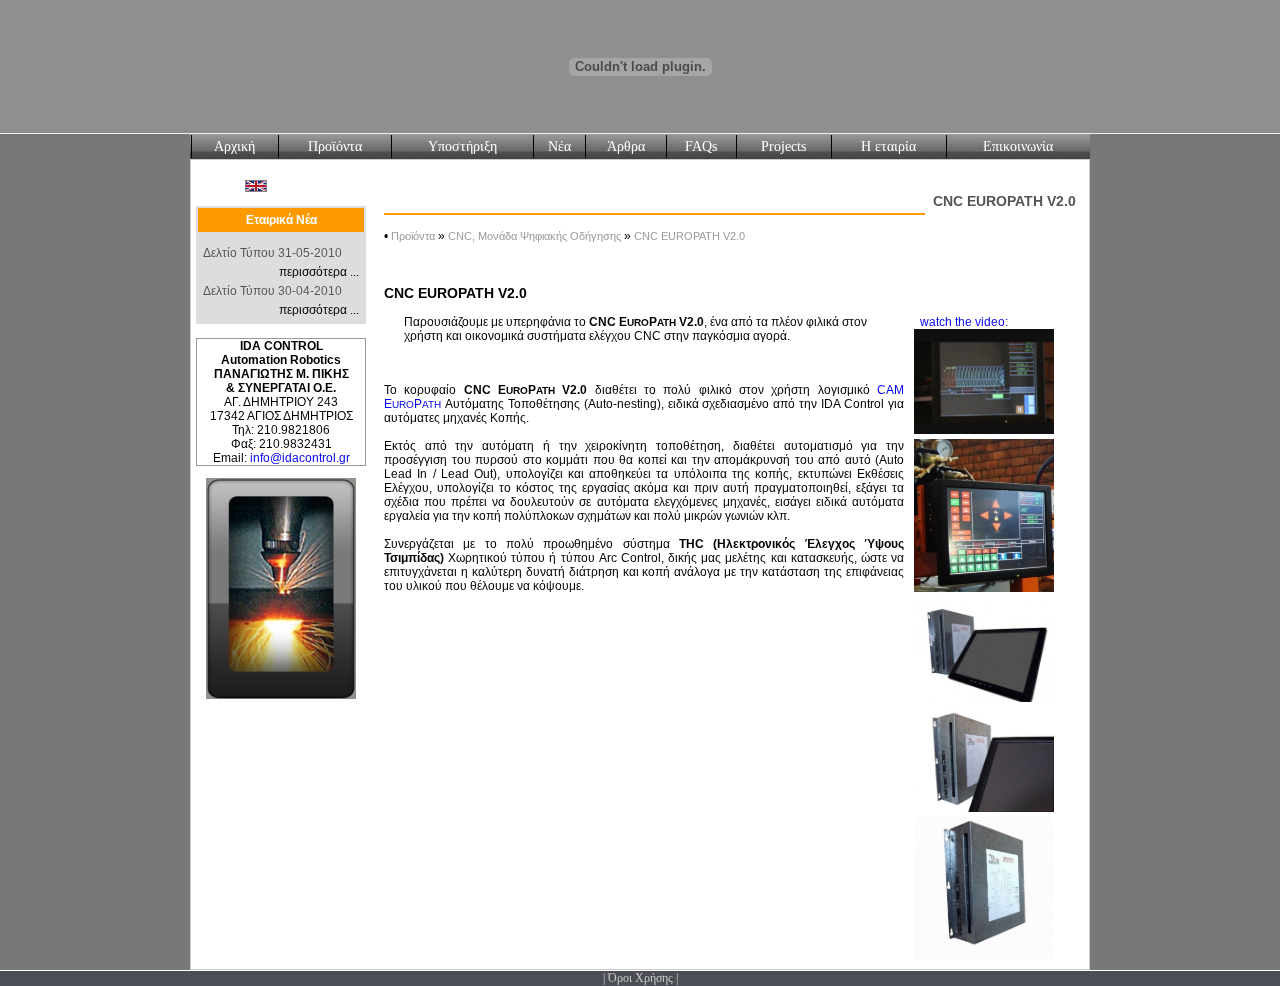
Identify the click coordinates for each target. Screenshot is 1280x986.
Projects (783, 146)
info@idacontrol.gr (300, 458)
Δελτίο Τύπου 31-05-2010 (272, 253)
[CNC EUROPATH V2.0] (984, 593)
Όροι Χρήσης (640, 978)
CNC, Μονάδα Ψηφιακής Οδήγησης (534, 236)
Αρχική (234, 146)
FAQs (701, 146)
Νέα (559, 146)
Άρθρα (626, 146)
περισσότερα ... (319, 272)
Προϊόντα (335, 146)
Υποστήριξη (462, 146)
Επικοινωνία (1018, 146)
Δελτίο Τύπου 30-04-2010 (272, 291)
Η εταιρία (888, 146)
